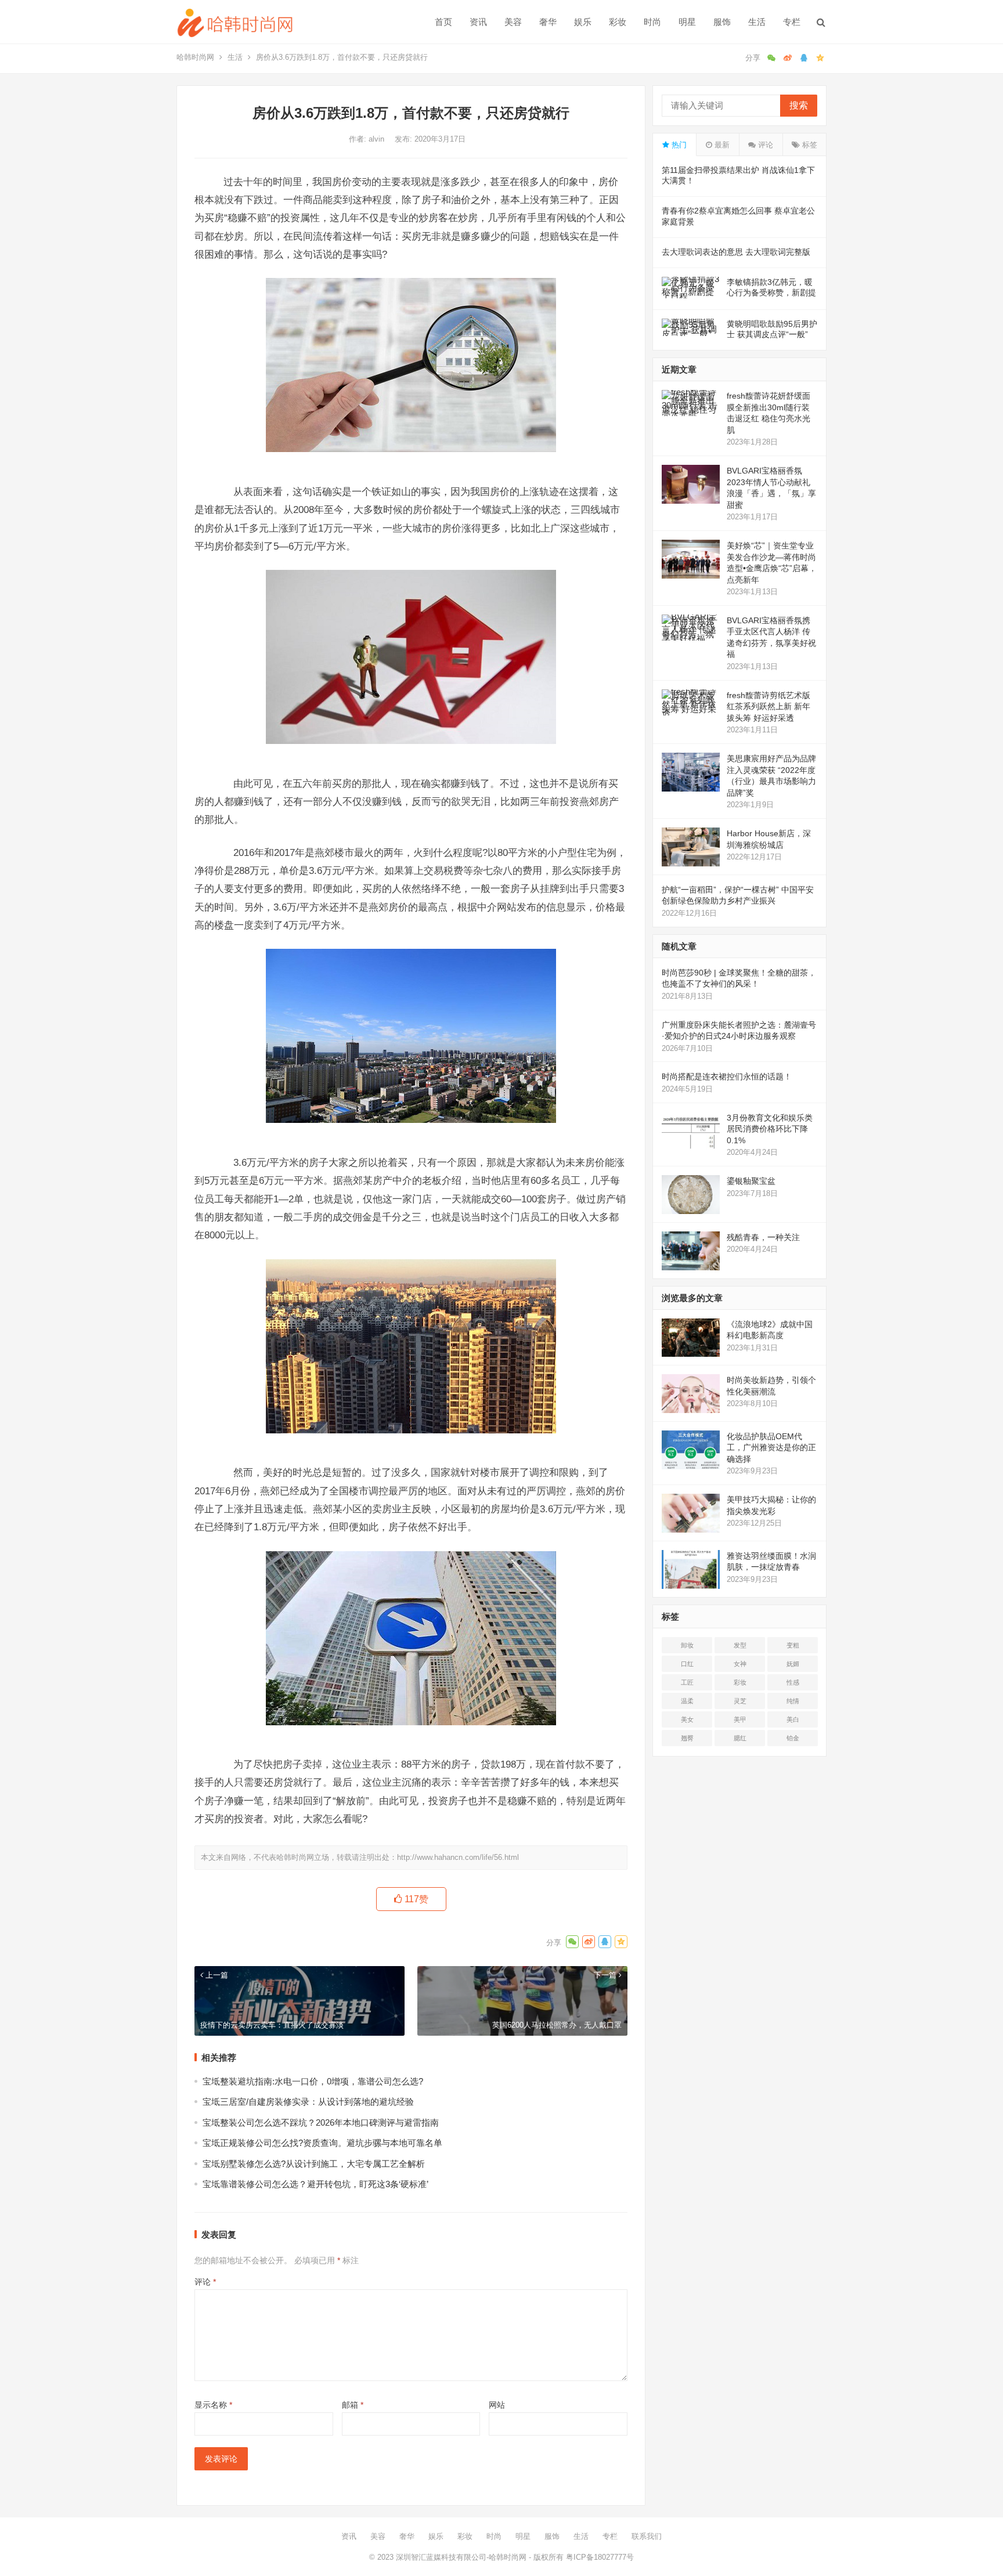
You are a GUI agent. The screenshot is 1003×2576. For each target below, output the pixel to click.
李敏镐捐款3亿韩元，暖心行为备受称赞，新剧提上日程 (771, 292)
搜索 (799, 105)
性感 (793, 1682)
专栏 (792, 22)
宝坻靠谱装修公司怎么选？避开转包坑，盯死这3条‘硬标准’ (315, 2184)
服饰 (722, 22)
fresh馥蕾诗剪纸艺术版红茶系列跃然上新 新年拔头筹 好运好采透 (769, 707)
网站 (497, 2405)
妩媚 (793, 1664)
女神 (740, 1664)
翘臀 (687, 1738)
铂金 (793, 1738)
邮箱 (353, 2405)
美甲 (740, 1719)
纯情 (793, 1701)
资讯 (478, 22)
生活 (757, 22)
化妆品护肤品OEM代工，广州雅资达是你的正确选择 (771, 1448)
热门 (678, 145)
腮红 (740, 1738)
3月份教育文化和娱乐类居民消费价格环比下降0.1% (770, 1129)
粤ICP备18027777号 (600, 2557)
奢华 (548, 22)
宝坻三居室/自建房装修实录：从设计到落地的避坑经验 (308, 2102)
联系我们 (647, 2536)
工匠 (687, 1682)
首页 (443, 22)
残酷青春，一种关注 (763, 1237)
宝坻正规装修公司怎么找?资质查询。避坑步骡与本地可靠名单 (322, 2143)
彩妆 (618, 22)
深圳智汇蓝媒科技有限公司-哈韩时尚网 (461, 2557)
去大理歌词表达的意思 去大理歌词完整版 (736, 252)
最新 (721, 145)
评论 (205, 2282)
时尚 (652, 22)
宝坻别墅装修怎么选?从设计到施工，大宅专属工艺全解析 (314, 2164)
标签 (809, 145)
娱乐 (583, 22)
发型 (740, 1645)
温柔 (687, 1701)
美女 (687, 1719)
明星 (687, 22)
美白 (793, 1719)
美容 (513, 22)
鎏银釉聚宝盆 (751, 1181)
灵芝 (740, 1701)
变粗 (793, 1645)
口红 (687, 1664)
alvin (378, 139)
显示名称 (213, 2405)
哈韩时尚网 (195, 57)
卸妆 (687, 1645)
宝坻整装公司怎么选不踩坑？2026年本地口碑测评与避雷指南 (321, 2122)
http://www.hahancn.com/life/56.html (458, 1857)
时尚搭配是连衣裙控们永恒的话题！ (727, 1076)
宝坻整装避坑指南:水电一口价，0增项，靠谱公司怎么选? (313, 2081)
